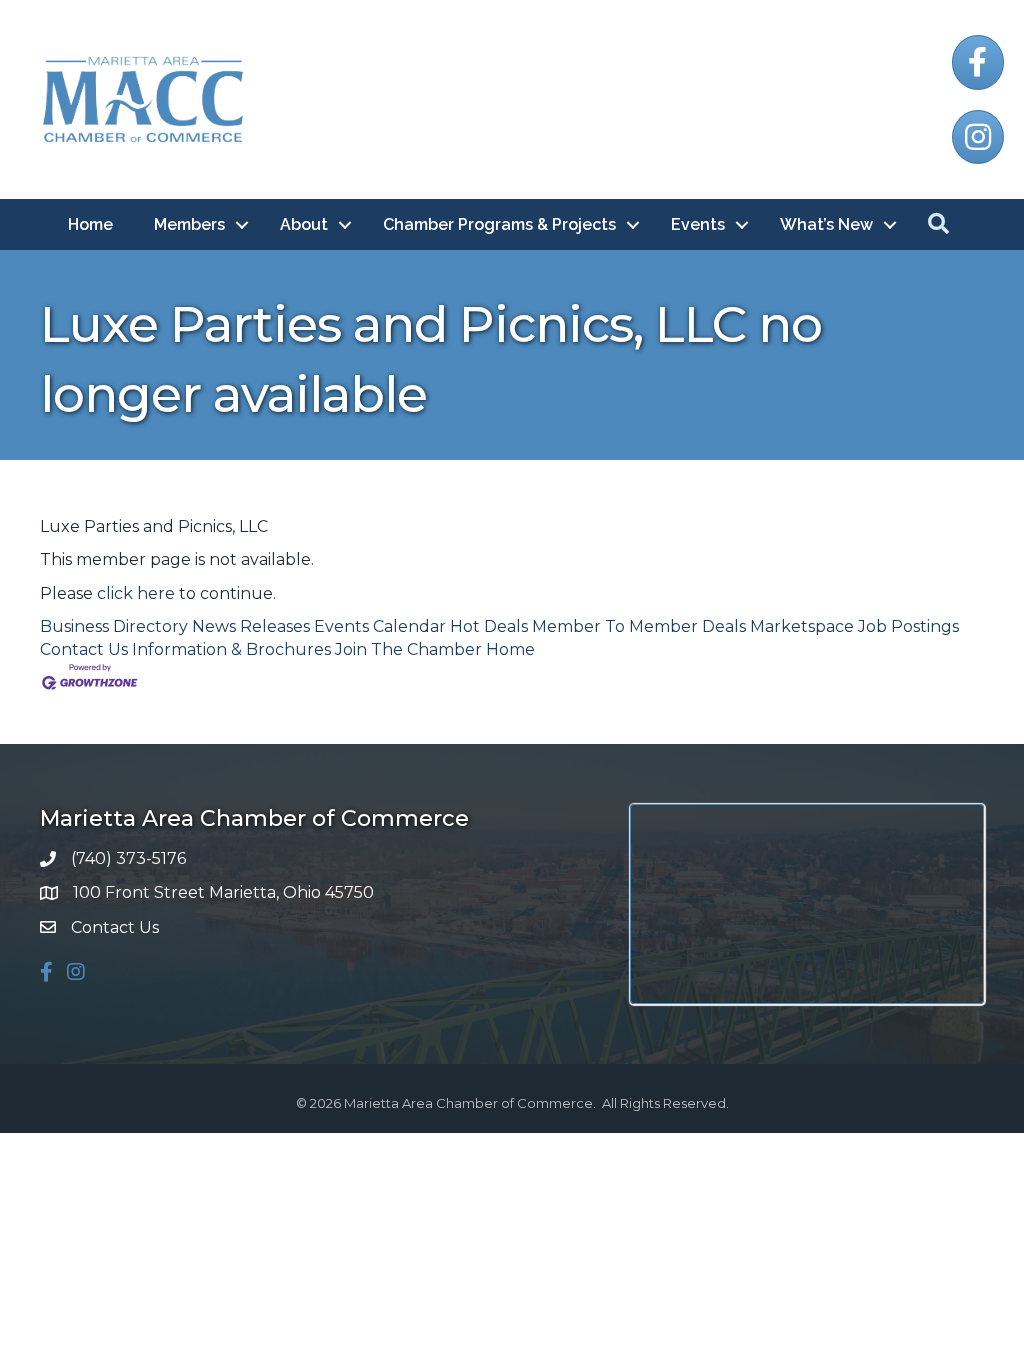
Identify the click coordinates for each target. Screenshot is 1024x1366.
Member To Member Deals (639, 626)
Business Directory (114, 626)
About (304, 224)
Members (189, 224)
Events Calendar (380, 626)
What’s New (826, 224)
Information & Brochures (231, 649)
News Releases (251, 626)
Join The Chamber (408, 649)
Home (90, 224)
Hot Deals (489, 626)
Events (698, 224)
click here (136, 593)
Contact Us (84, 649)
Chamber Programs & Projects (499, 224)
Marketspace (802, 626)
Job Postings (908, 626)
